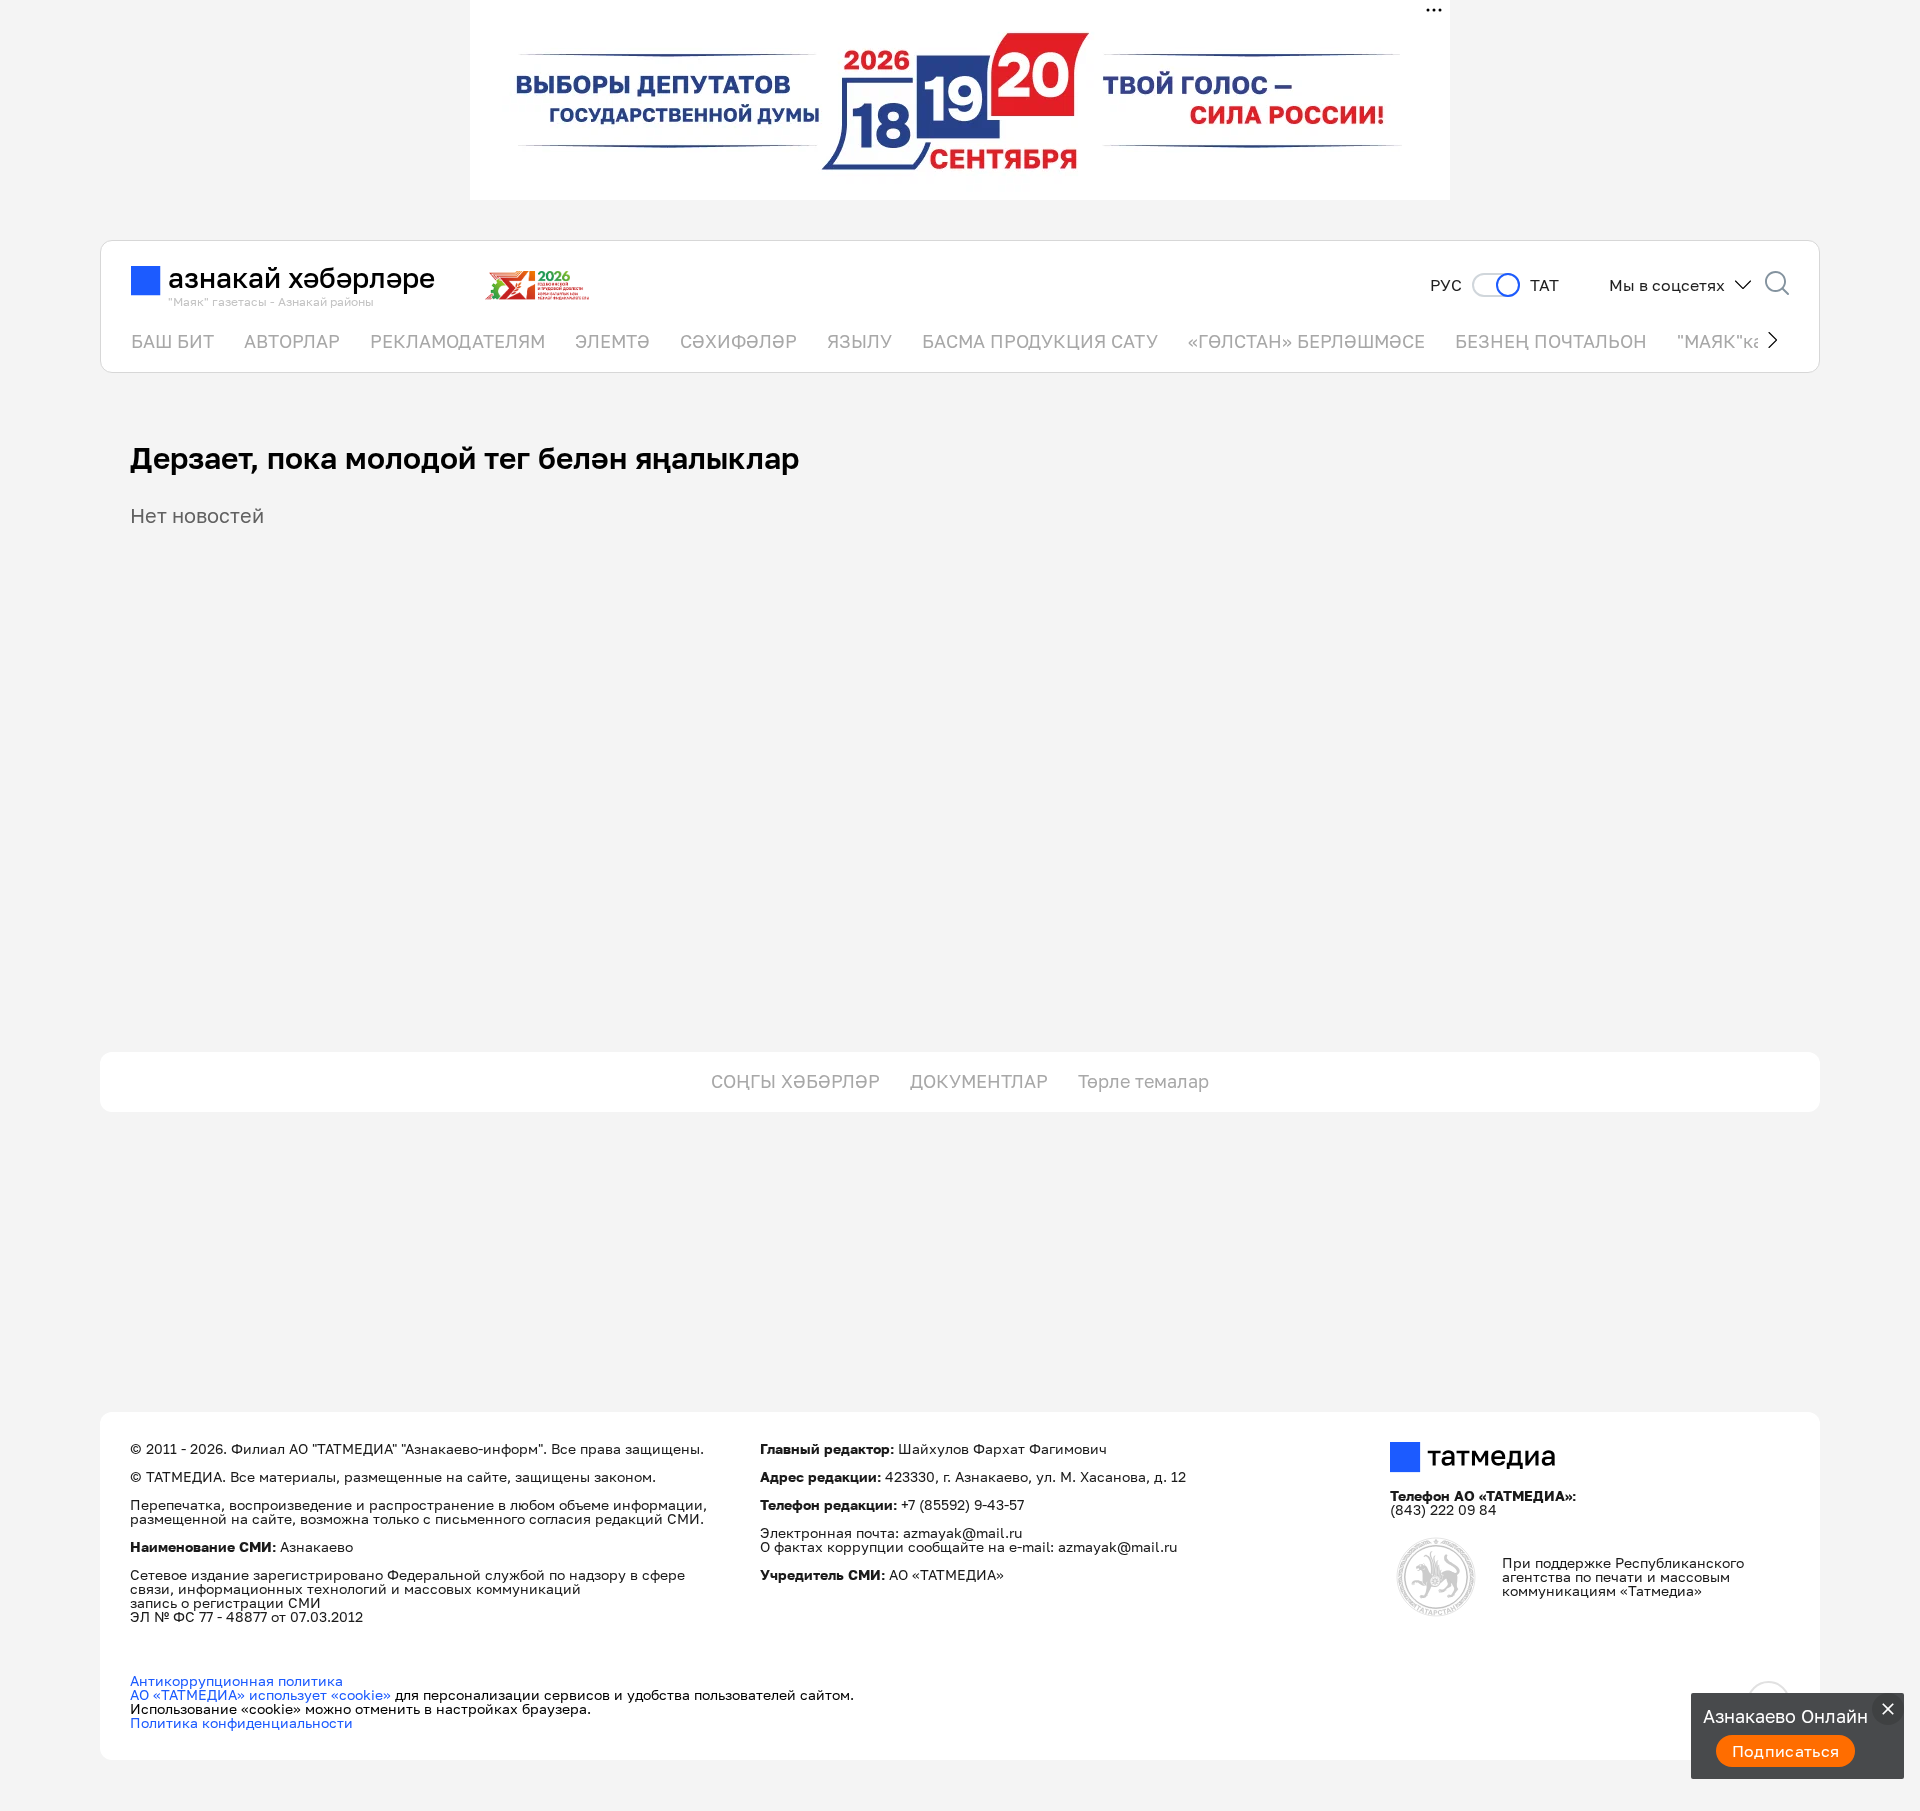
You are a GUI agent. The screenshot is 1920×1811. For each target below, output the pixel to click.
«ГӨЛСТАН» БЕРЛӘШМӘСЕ (1306, 341)
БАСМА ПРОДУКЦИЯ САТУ (1040, 341)
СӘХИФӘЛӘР (738, 341)
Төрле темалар (1143, 1081)
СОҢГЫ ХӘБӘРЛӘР (795, 1081)
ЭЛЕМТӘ (612, 341)
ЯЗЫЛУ (859, 341)
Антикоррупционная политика (236, 1680)
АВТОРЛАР (292, 341)
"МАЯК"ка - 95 (1739, 341)
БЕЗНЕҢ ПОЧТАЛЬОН (1551, 341)
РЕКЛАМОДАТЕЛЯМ (457, 341)
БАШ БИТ (172, 341)
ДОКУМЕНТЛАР (979, 1081)
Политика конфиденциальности (241, 1722)
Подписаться (1786, 1751)
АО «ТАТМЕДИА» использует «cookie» (260, 1694)
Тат (1544, 285)
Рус (1446, 285)
